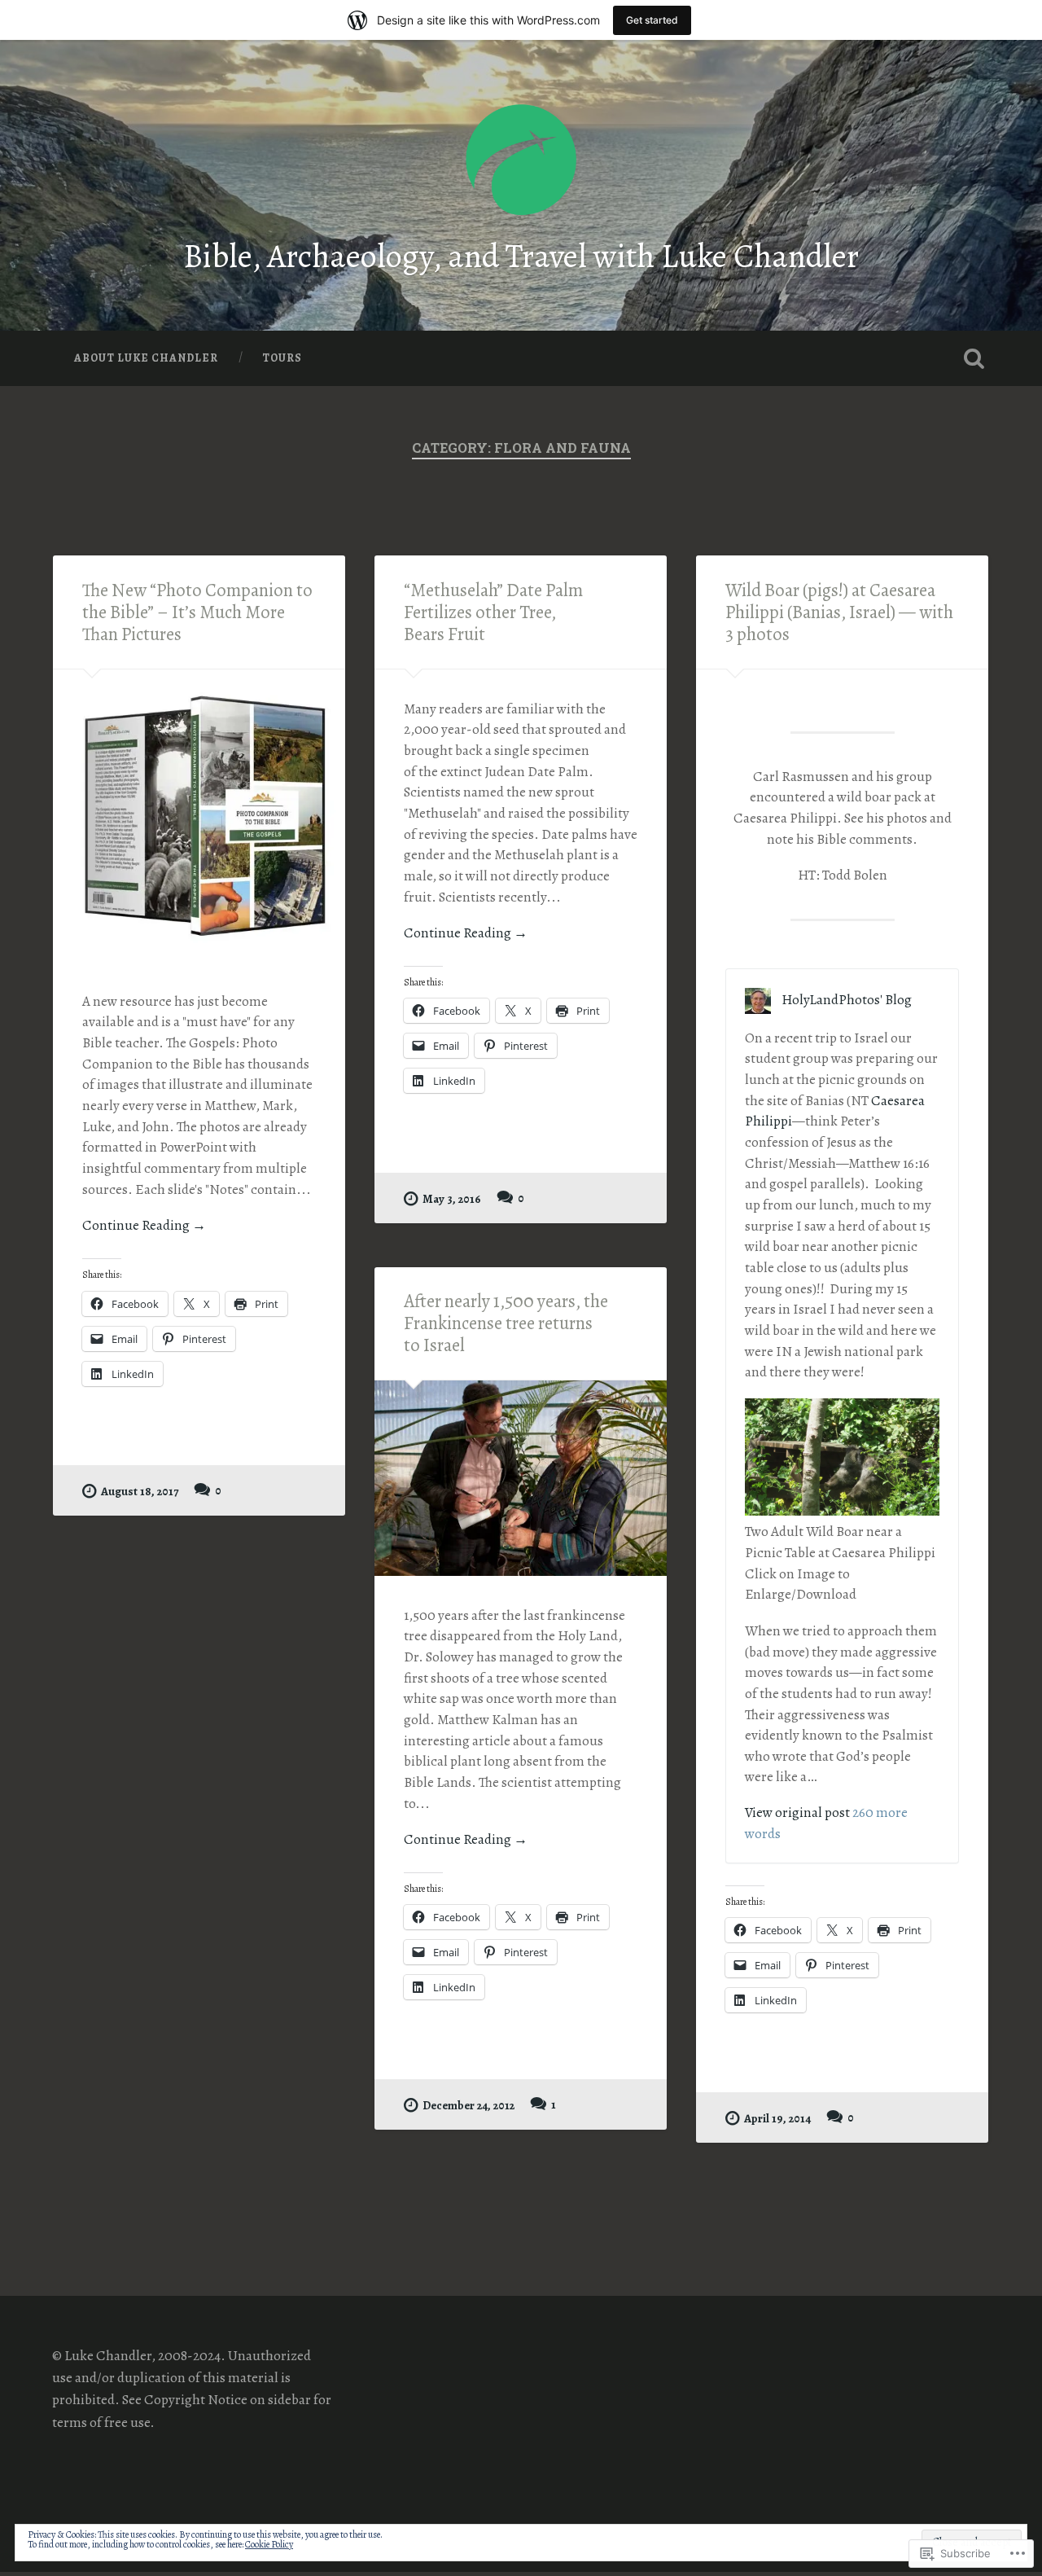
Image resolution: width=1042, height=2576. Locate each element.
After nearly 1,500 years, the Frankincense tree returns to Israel (506, 1323)
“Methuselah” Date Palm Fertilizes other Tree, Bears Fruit (493, 612)
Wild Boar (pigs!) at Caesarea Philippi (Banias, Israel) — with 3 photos (839, 612)
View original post (797, 1812)
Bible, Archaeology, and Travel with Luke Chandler (521, 256)
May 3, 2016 (452, 1199)
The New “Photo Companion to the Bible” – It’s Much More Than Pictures (197, 612)
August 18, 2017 (140, 1491)
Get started (652, 20)
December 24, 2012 (468, 2105)
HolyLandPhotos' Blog (847, 1000)
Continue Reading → (144, 1225)
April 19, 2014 (777, 2118)
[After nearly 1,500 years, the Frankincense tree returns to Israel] (521, 1478)
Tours (282, 358)
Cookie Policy (269, 2544)
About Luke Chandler (146, 358)
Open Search (974, 358)
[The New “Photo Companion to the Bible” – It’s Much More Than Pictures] (199, 816)
